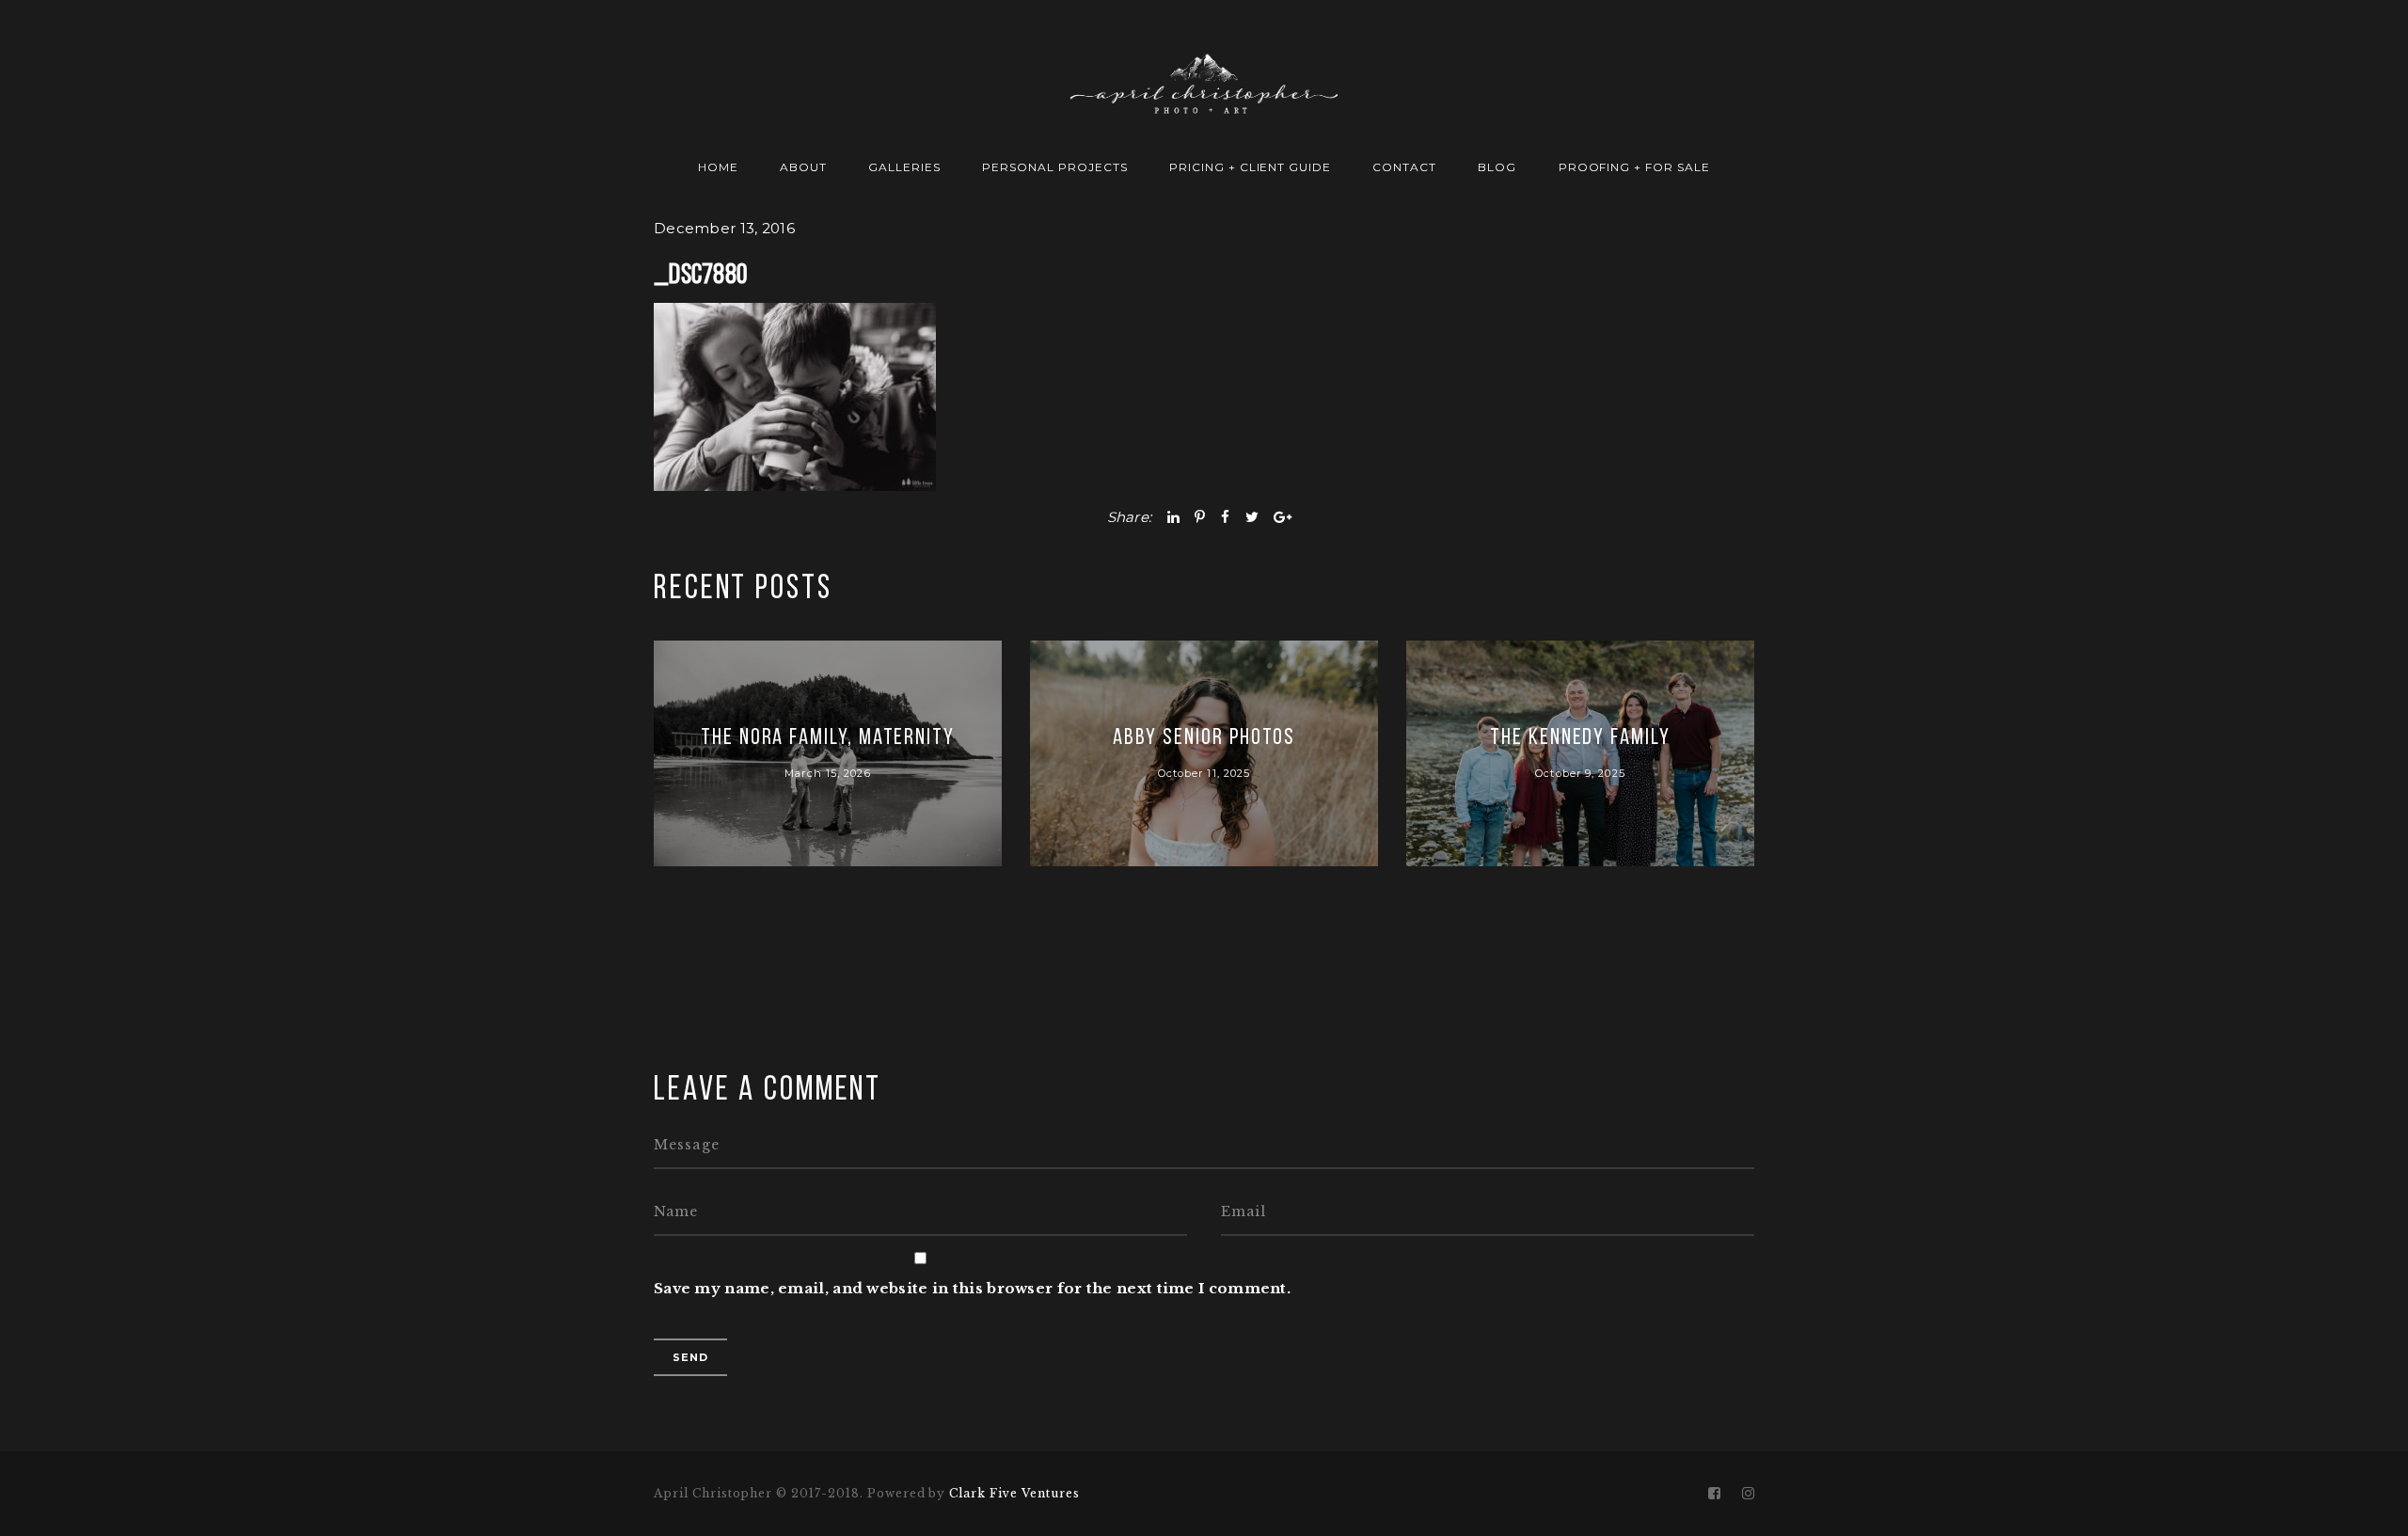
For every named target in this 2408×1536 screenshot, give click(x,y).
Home (718, 167)
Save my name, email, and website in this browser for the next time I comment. (972, 1288)
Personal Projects (1054, 167)
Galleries (904, 167)
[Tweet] (1252, 517)
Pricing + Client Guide (1250, 167)
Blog (1497, 167)
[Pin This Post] (1200, 517)
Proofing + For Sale (1634, 167)
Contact (1404, 167)
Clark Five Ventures (1014, 1493)
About (803, 167)
